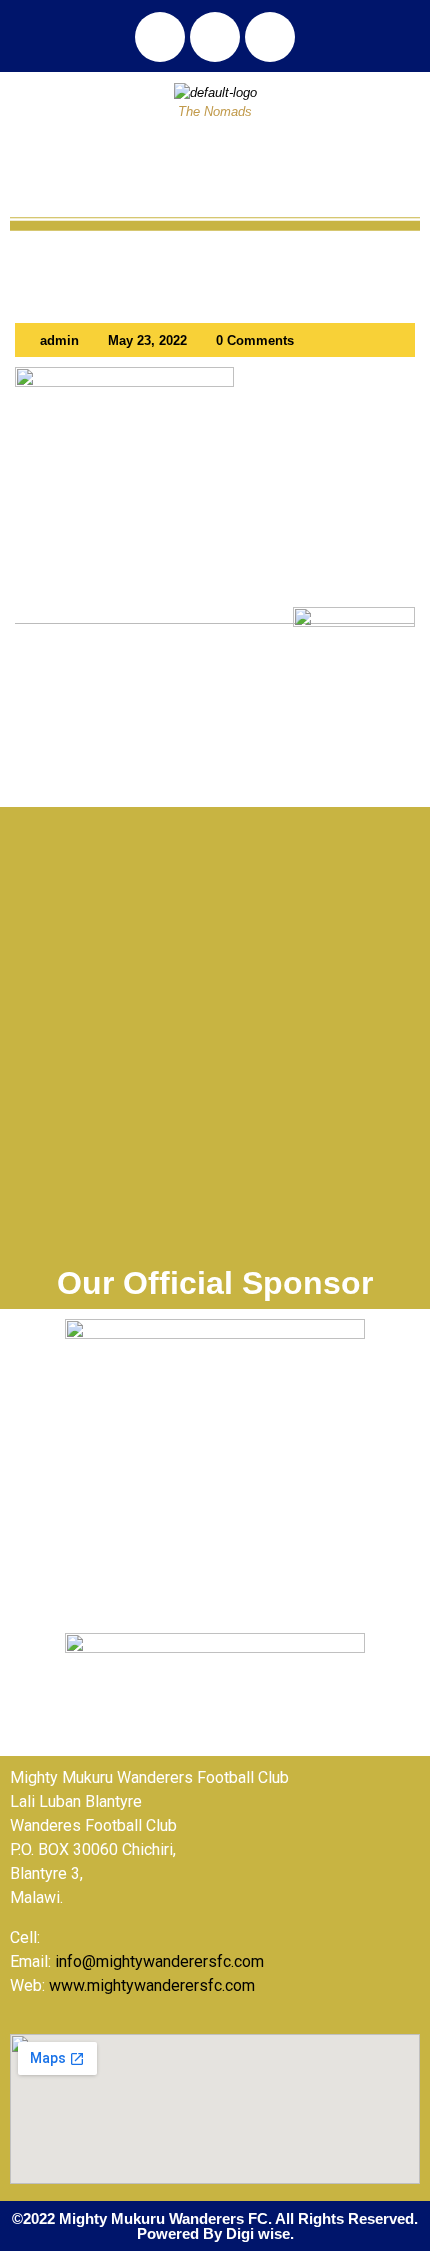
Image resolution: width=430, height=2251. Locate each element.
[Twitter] (215, 37)
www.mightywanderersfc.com (152, 1985)
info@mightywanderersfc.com (159, 1961)
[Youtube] (270, 37)
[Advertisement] (215, 1042)
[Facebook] (160, 37)
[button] (215, 160)
